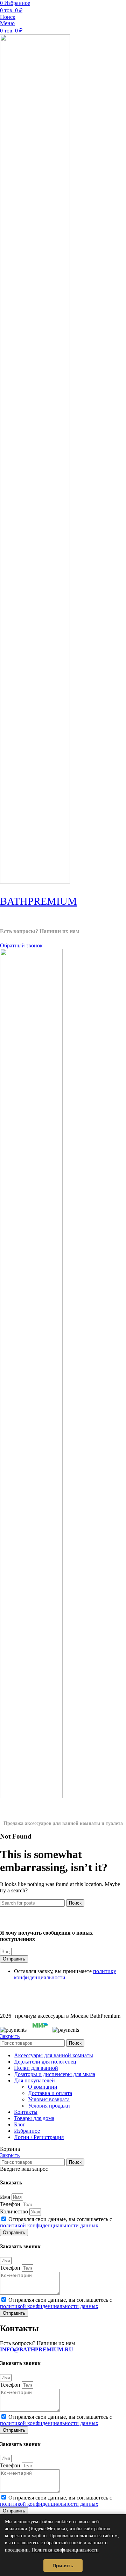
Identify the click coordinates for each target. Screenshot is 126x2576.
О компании (43, 2087)
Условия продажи (49, 2106)
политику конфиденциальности (65, 1974)
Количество (15, 2211)
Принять (63, 2566)
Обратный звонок (21, 945)
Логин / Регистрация (39, 2137)
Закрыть (10, 2036)
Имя (6, 2197)
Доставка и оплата (50, 2093)
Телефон (11, 2204)
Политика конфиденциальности (65, 2550)
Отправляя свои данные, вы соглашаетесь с (56, 2222)
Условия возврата (49, 2099)
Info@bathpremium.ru (35, 938)
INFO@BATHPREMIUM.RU (37, 2349)
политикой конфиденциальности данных (49, 2225)
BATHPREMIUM (38, 901)
